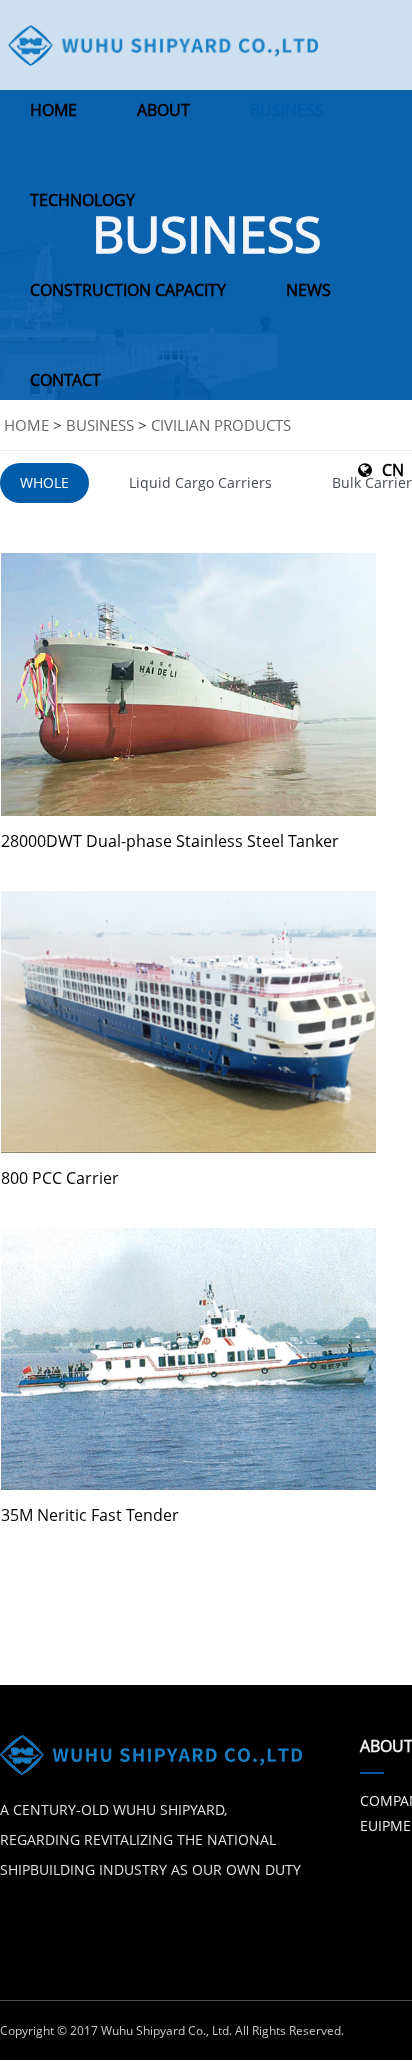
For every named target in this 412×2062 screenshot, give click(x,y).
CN (393, 470)
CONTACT (65, 380)
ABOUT (163, 110)
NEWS (308, 290)
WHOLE (44, 482)
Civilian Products (221, 425)
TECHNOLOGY (82, 200)
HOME (53, 110)
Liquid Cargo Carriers (200, 482)
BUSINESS (287, 110)
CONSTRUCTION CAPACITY (128, 290)
